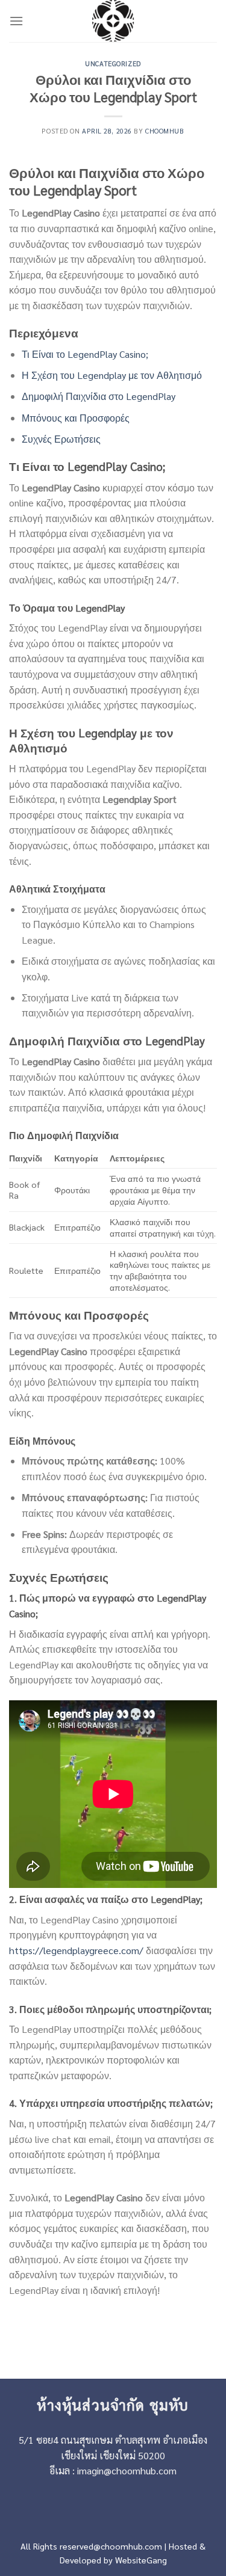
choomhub (165, 131)
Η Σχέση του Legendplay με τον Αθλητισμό (112, 375)
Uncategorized (113, 63)
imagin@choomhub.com (127, 2470)
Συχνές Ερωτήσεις (61, 439)
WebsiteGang (141, 2560)
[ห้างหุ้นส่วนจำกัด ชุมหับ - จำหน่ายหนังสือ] (113, 21)
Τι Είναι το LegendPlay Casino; (85, 354)
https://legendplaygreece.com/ (76, 1950)
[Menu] (16, 21)
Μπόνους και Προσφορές (76, 418)
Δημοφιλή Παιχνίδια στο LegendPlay (99, 396)
